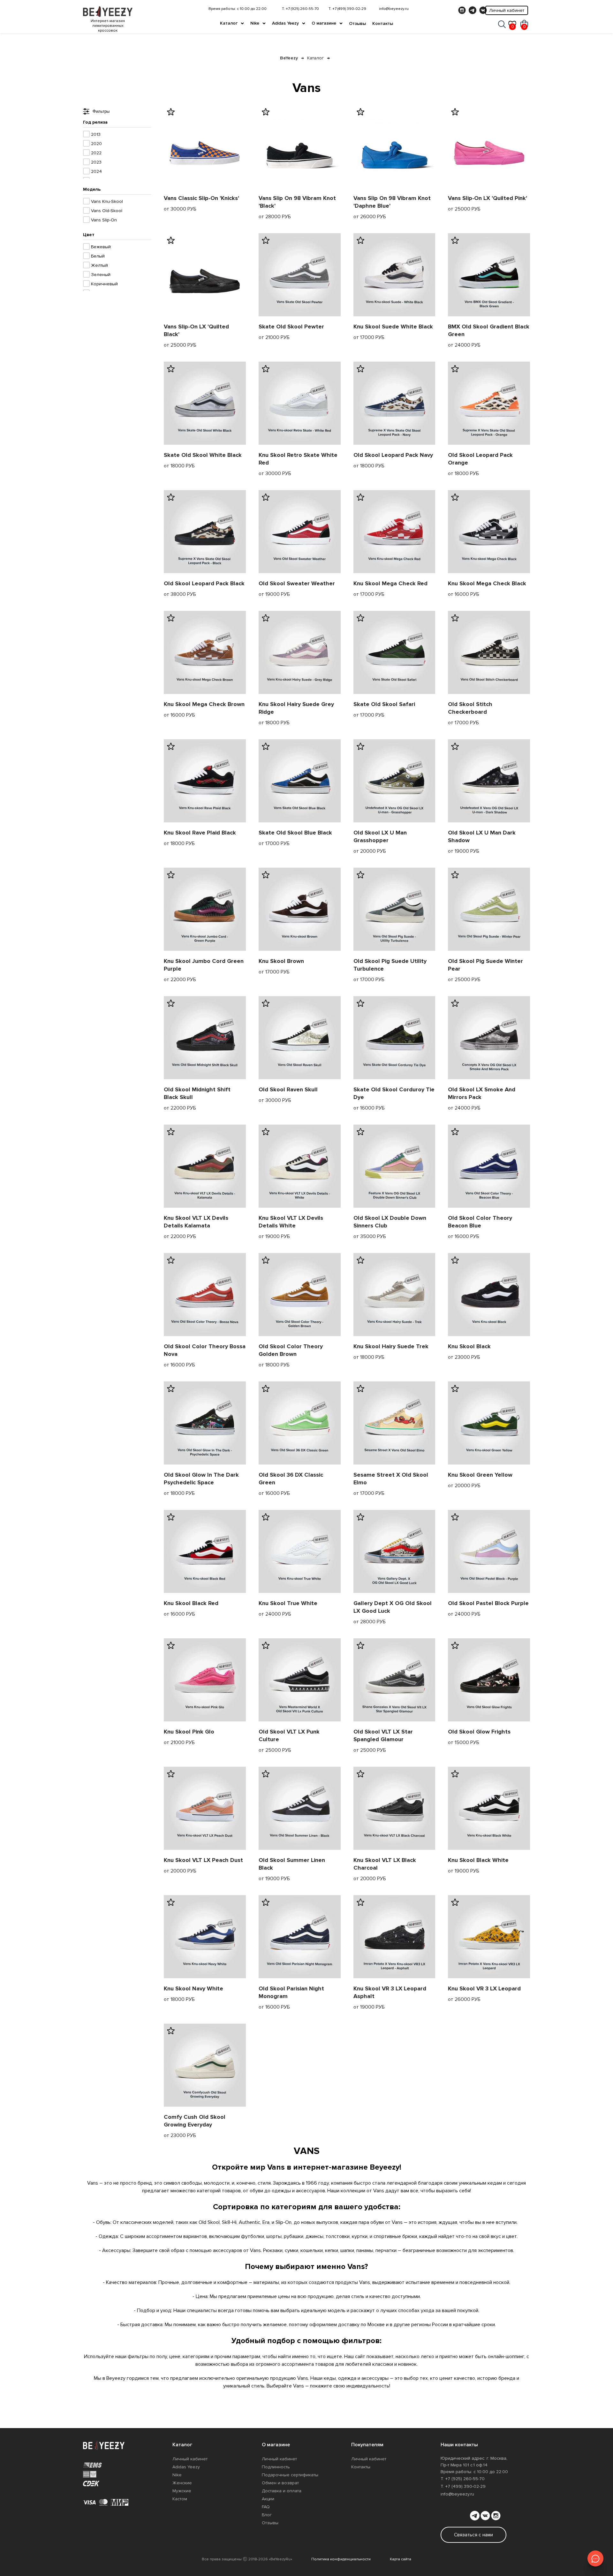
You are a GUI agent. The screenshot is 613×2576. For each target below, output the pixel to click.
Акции (268, 2499)
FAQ (266, 2507)
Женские (182, 2483)
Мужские (182, 2491)
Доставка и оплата (282, 2491)
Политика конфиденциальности (341, 2559)
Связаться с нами (473, 2535)
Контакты (383, 23)
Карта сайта (401, 2559)
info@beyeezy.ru (394, 9)
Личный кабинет (507, 10)
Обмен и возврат (280, 2483)
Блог (267, 2515)
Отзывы (357, 23)
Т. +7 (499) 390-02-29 (347, 9)
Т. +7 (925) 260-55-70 (300, 9)
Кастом (180, 2499)
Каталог (229, 23)
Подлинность (276, 2467)
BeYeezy (289, 58)
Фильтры (101, 111)
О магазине (324, 23)
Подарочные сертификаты (290, 2475)
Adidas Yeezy (285, 23)
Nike (255, 23)
